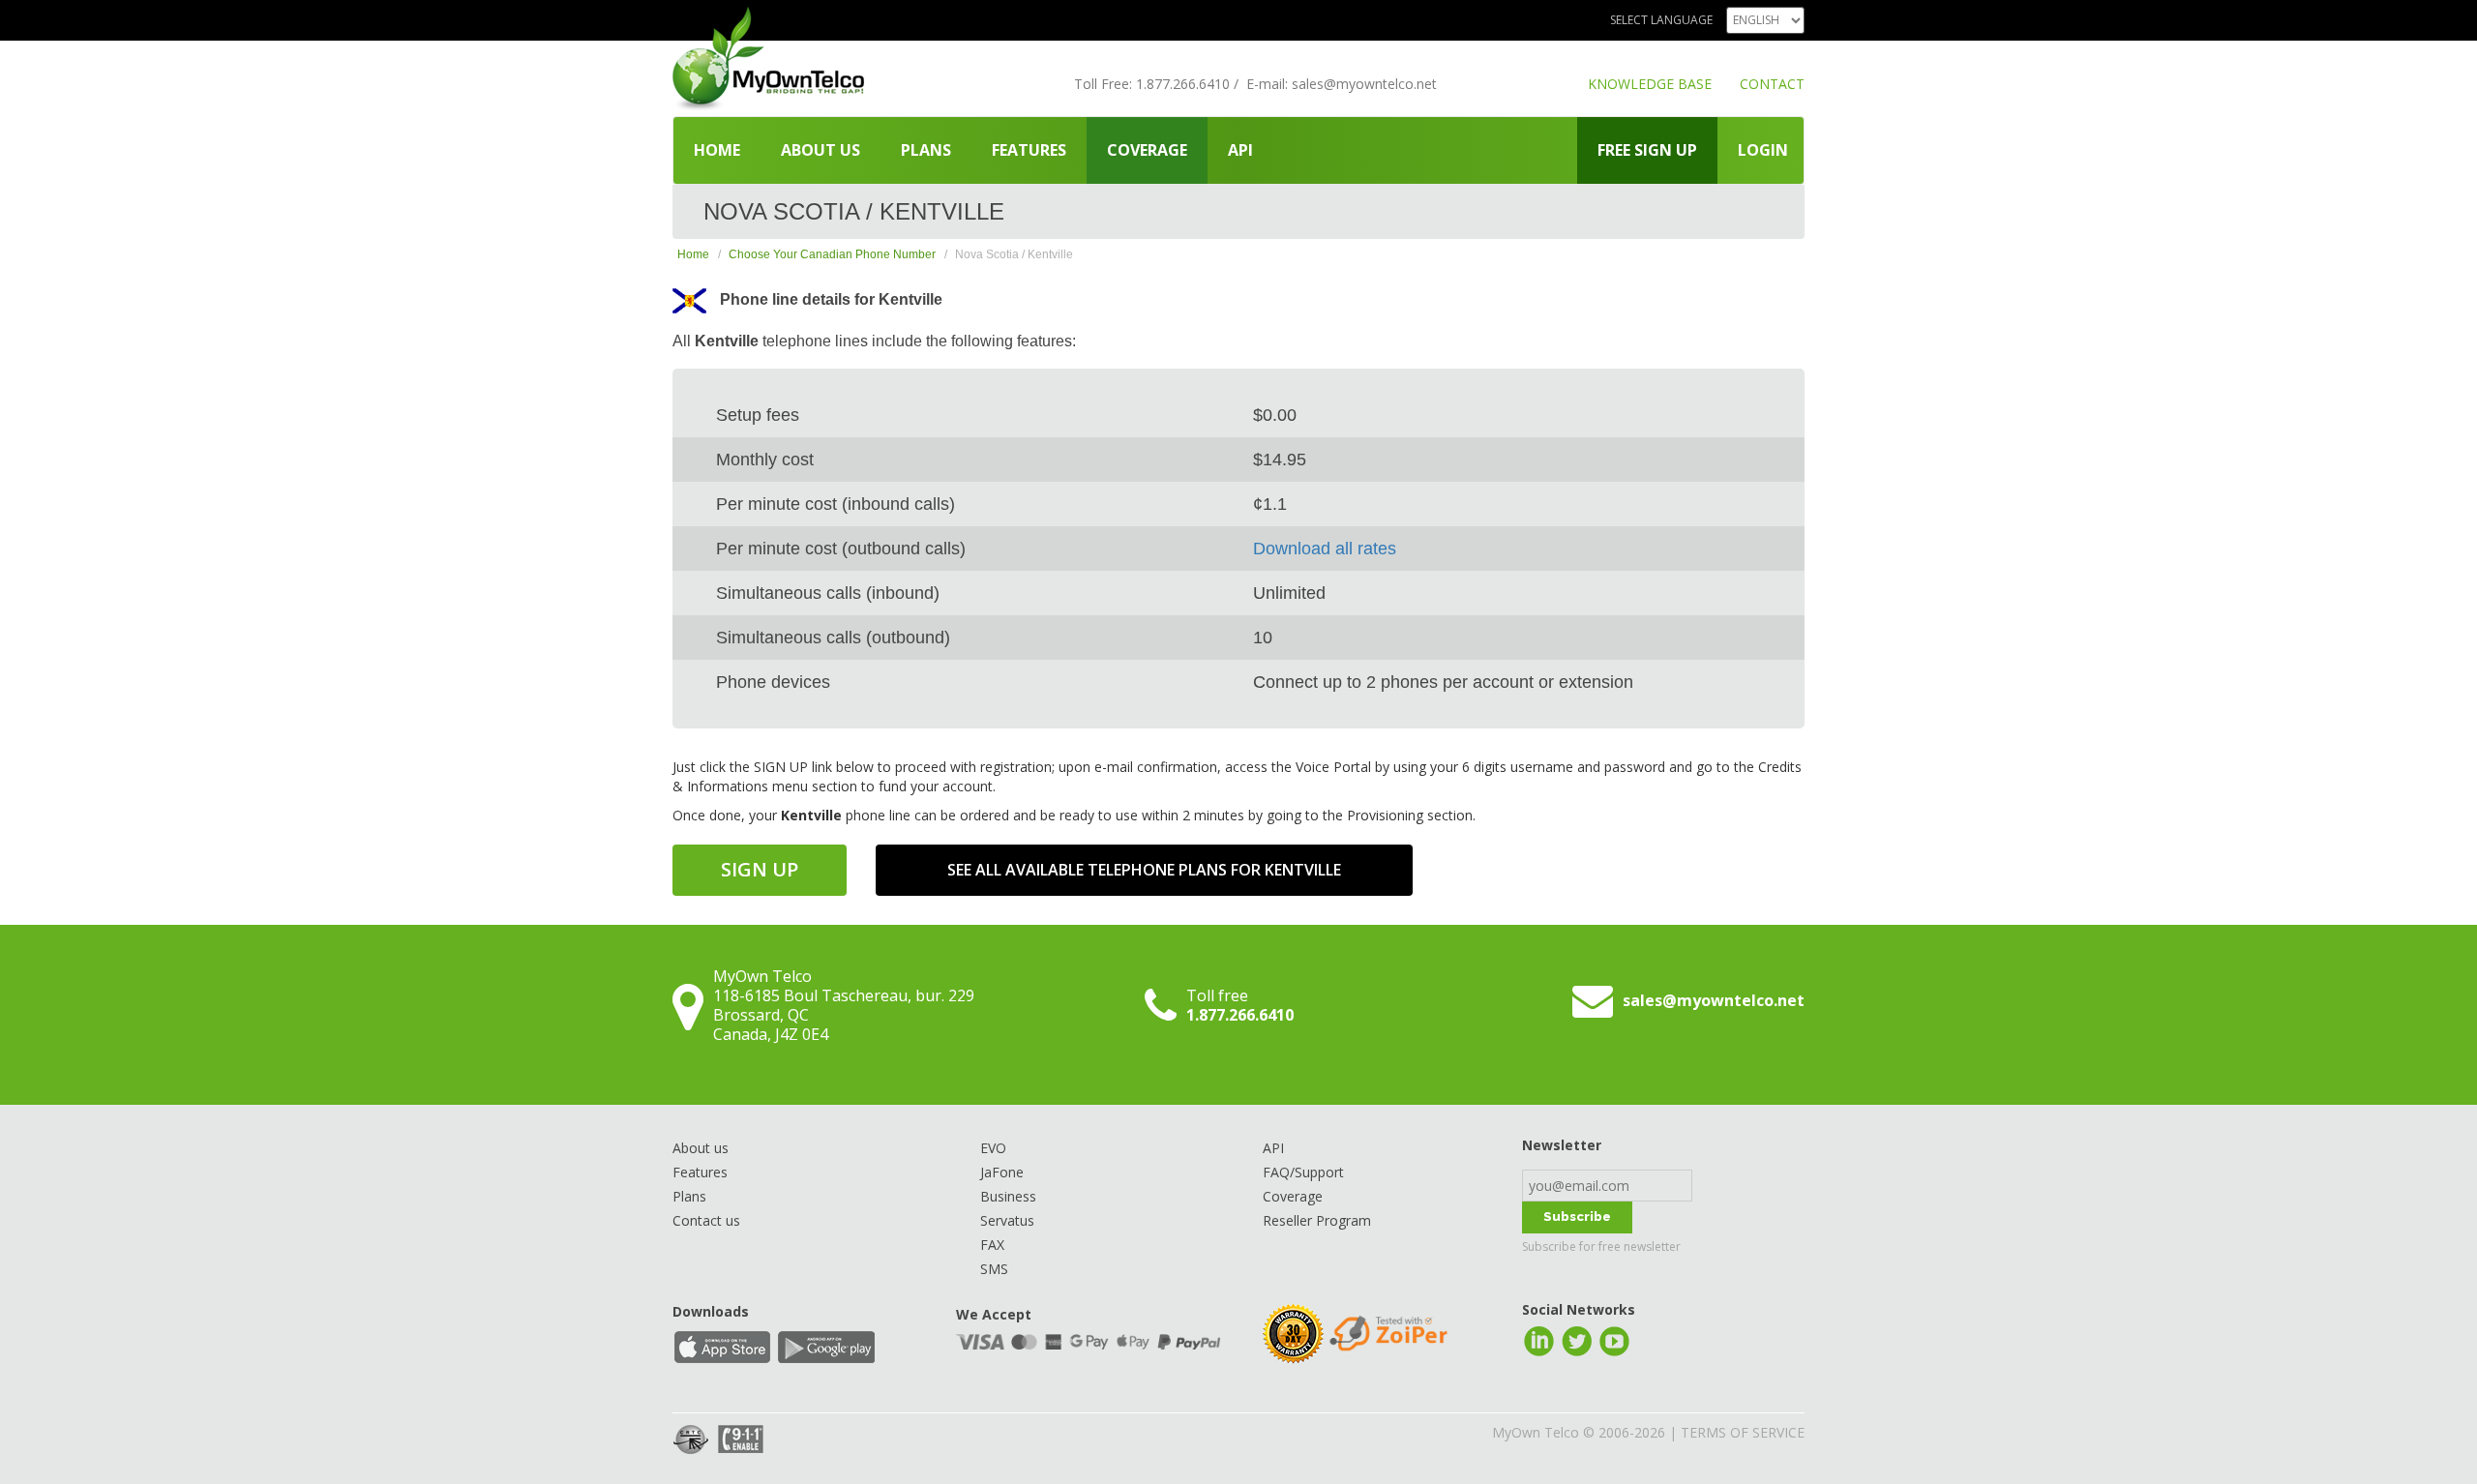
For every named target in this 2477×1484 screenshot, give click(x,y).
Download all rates (1325, 549)
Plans (926, 150)
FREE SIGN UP (1647, 150)
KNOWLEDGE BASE (1650, 84)
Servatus (1007, 1220)
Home (717, 150)
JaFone (1002, 1172)
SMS (994, 1269)
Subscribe (1577, 1217)
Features (1029, 150)
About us (821, 150)
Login (1763, 150)
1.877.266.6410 (1183, 84)
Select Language (1661, 20)
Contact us (706, 1220)
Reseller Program (1317, 1220)
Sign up (760, 869)
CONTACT (1772, 84)
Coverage (1147, 150)
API (1240, 150)
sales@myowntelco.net (1364, 84)
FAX (992, 1245)
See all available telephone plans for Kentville (1144, 870)
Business (1008, 1196)
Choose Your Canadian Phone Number (832, 254)
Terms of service (1743, 1432)
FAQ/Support (1303, 1172)
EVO (993, 1148)
